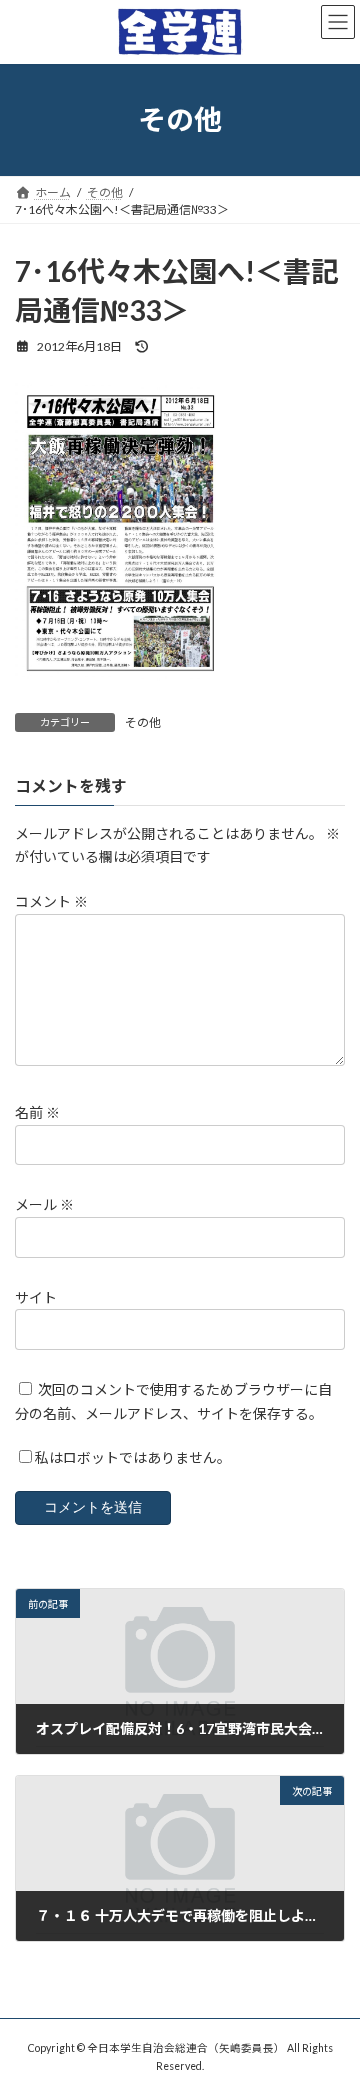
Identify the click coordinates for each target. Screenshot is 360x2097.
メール (44, 1205)
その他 (143, 722)
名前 (37, 1112)
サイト (36, 1297)
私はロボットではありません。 (133, 1458)
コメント (51, 902)
